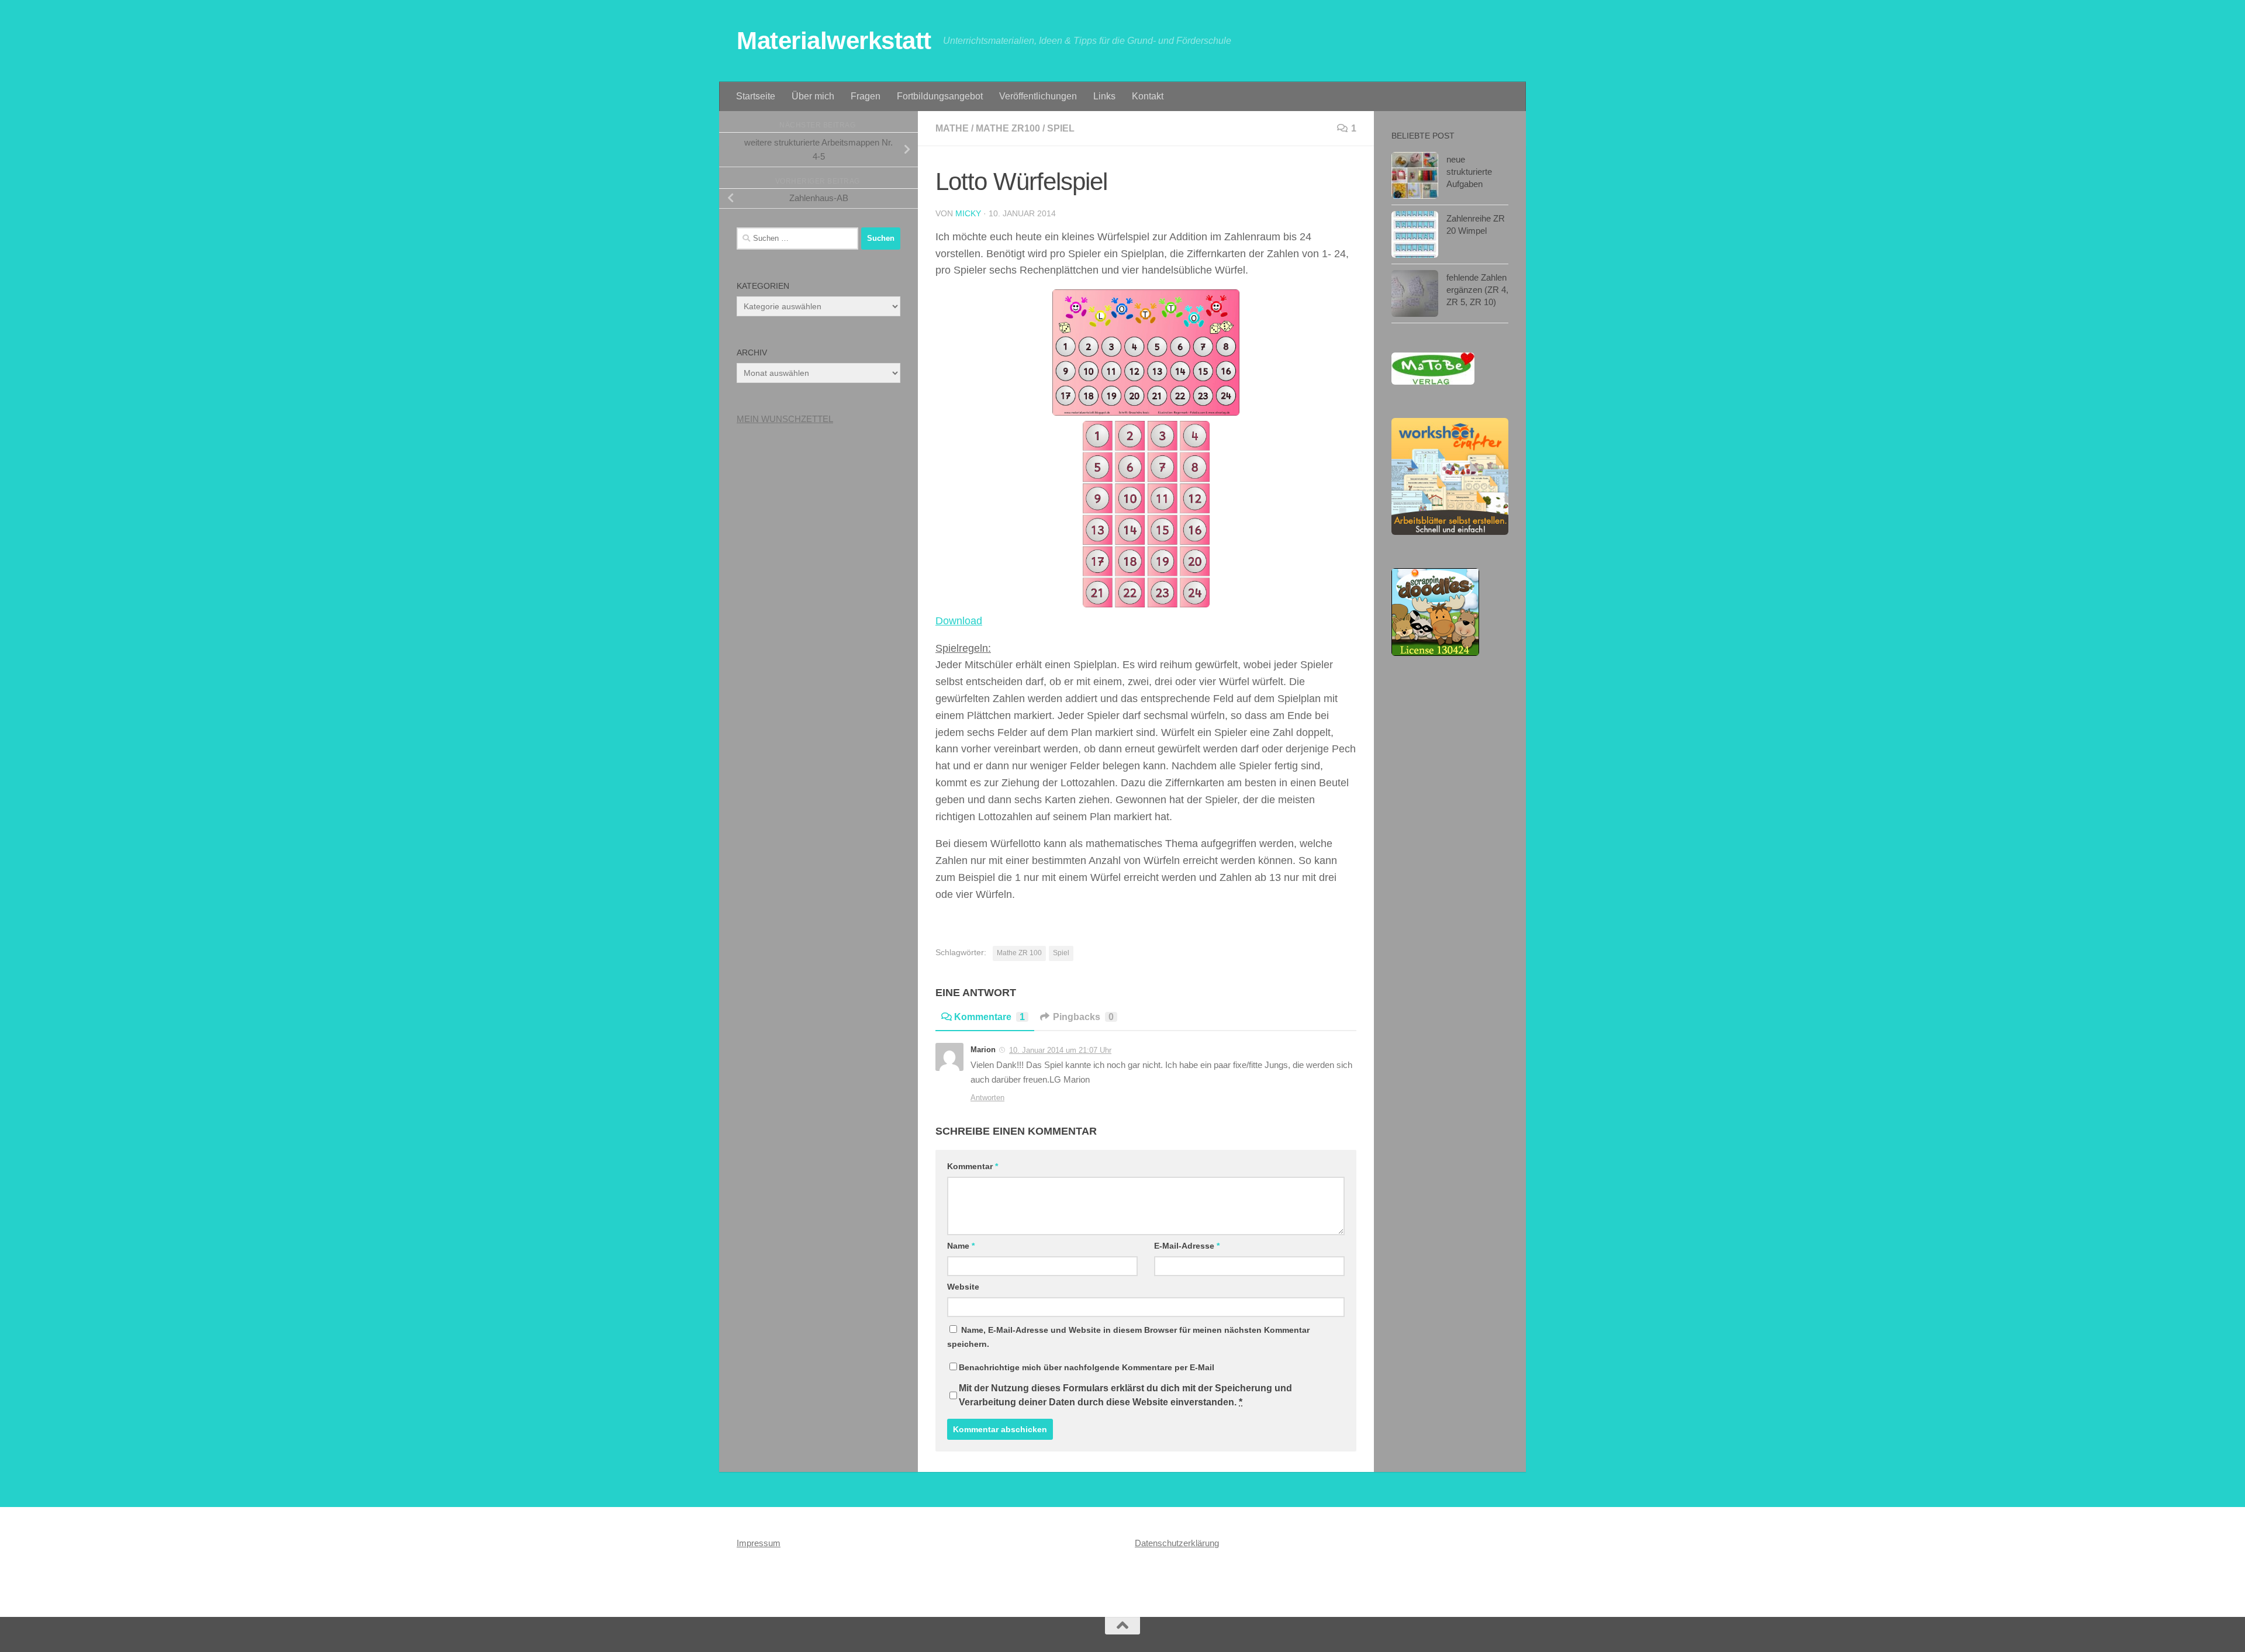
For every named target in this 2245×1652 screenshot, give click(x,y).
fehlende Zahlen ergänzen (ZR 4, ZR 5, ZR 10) (1477, 290)
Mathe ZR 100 (1019, 953)
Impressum (759, 1543)
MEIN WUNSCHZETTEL (785, 419)
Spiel (1061, 128)
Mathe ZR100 (1008, 128)
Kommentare (989, 1017)
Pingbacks (1083, 1017)
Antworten (987, 1098)
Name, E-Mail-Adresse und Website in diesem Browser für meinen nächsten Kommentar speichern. (1128, 1337)
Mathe (952, 128)
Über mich (813, 96)
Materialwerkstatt (834, 41)
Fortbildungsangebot (940, 96)
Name (961, 1246)
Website (963, 1287)
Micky (968, 213)
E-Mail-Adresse (1187, 1246)
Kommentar (973, 1166)
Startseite (756, 96)
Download (959, 621)
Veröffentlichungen (1038, 96)
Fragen (866, 96)
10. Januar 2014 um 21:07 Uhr (1060, 1050)
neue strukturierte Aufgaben (1469, 172)
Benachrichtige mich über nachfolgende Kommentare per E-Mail (1087, 1367)
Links (1104, 96)
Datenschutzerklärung (1177, 1543)
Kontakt (1148, 96)
